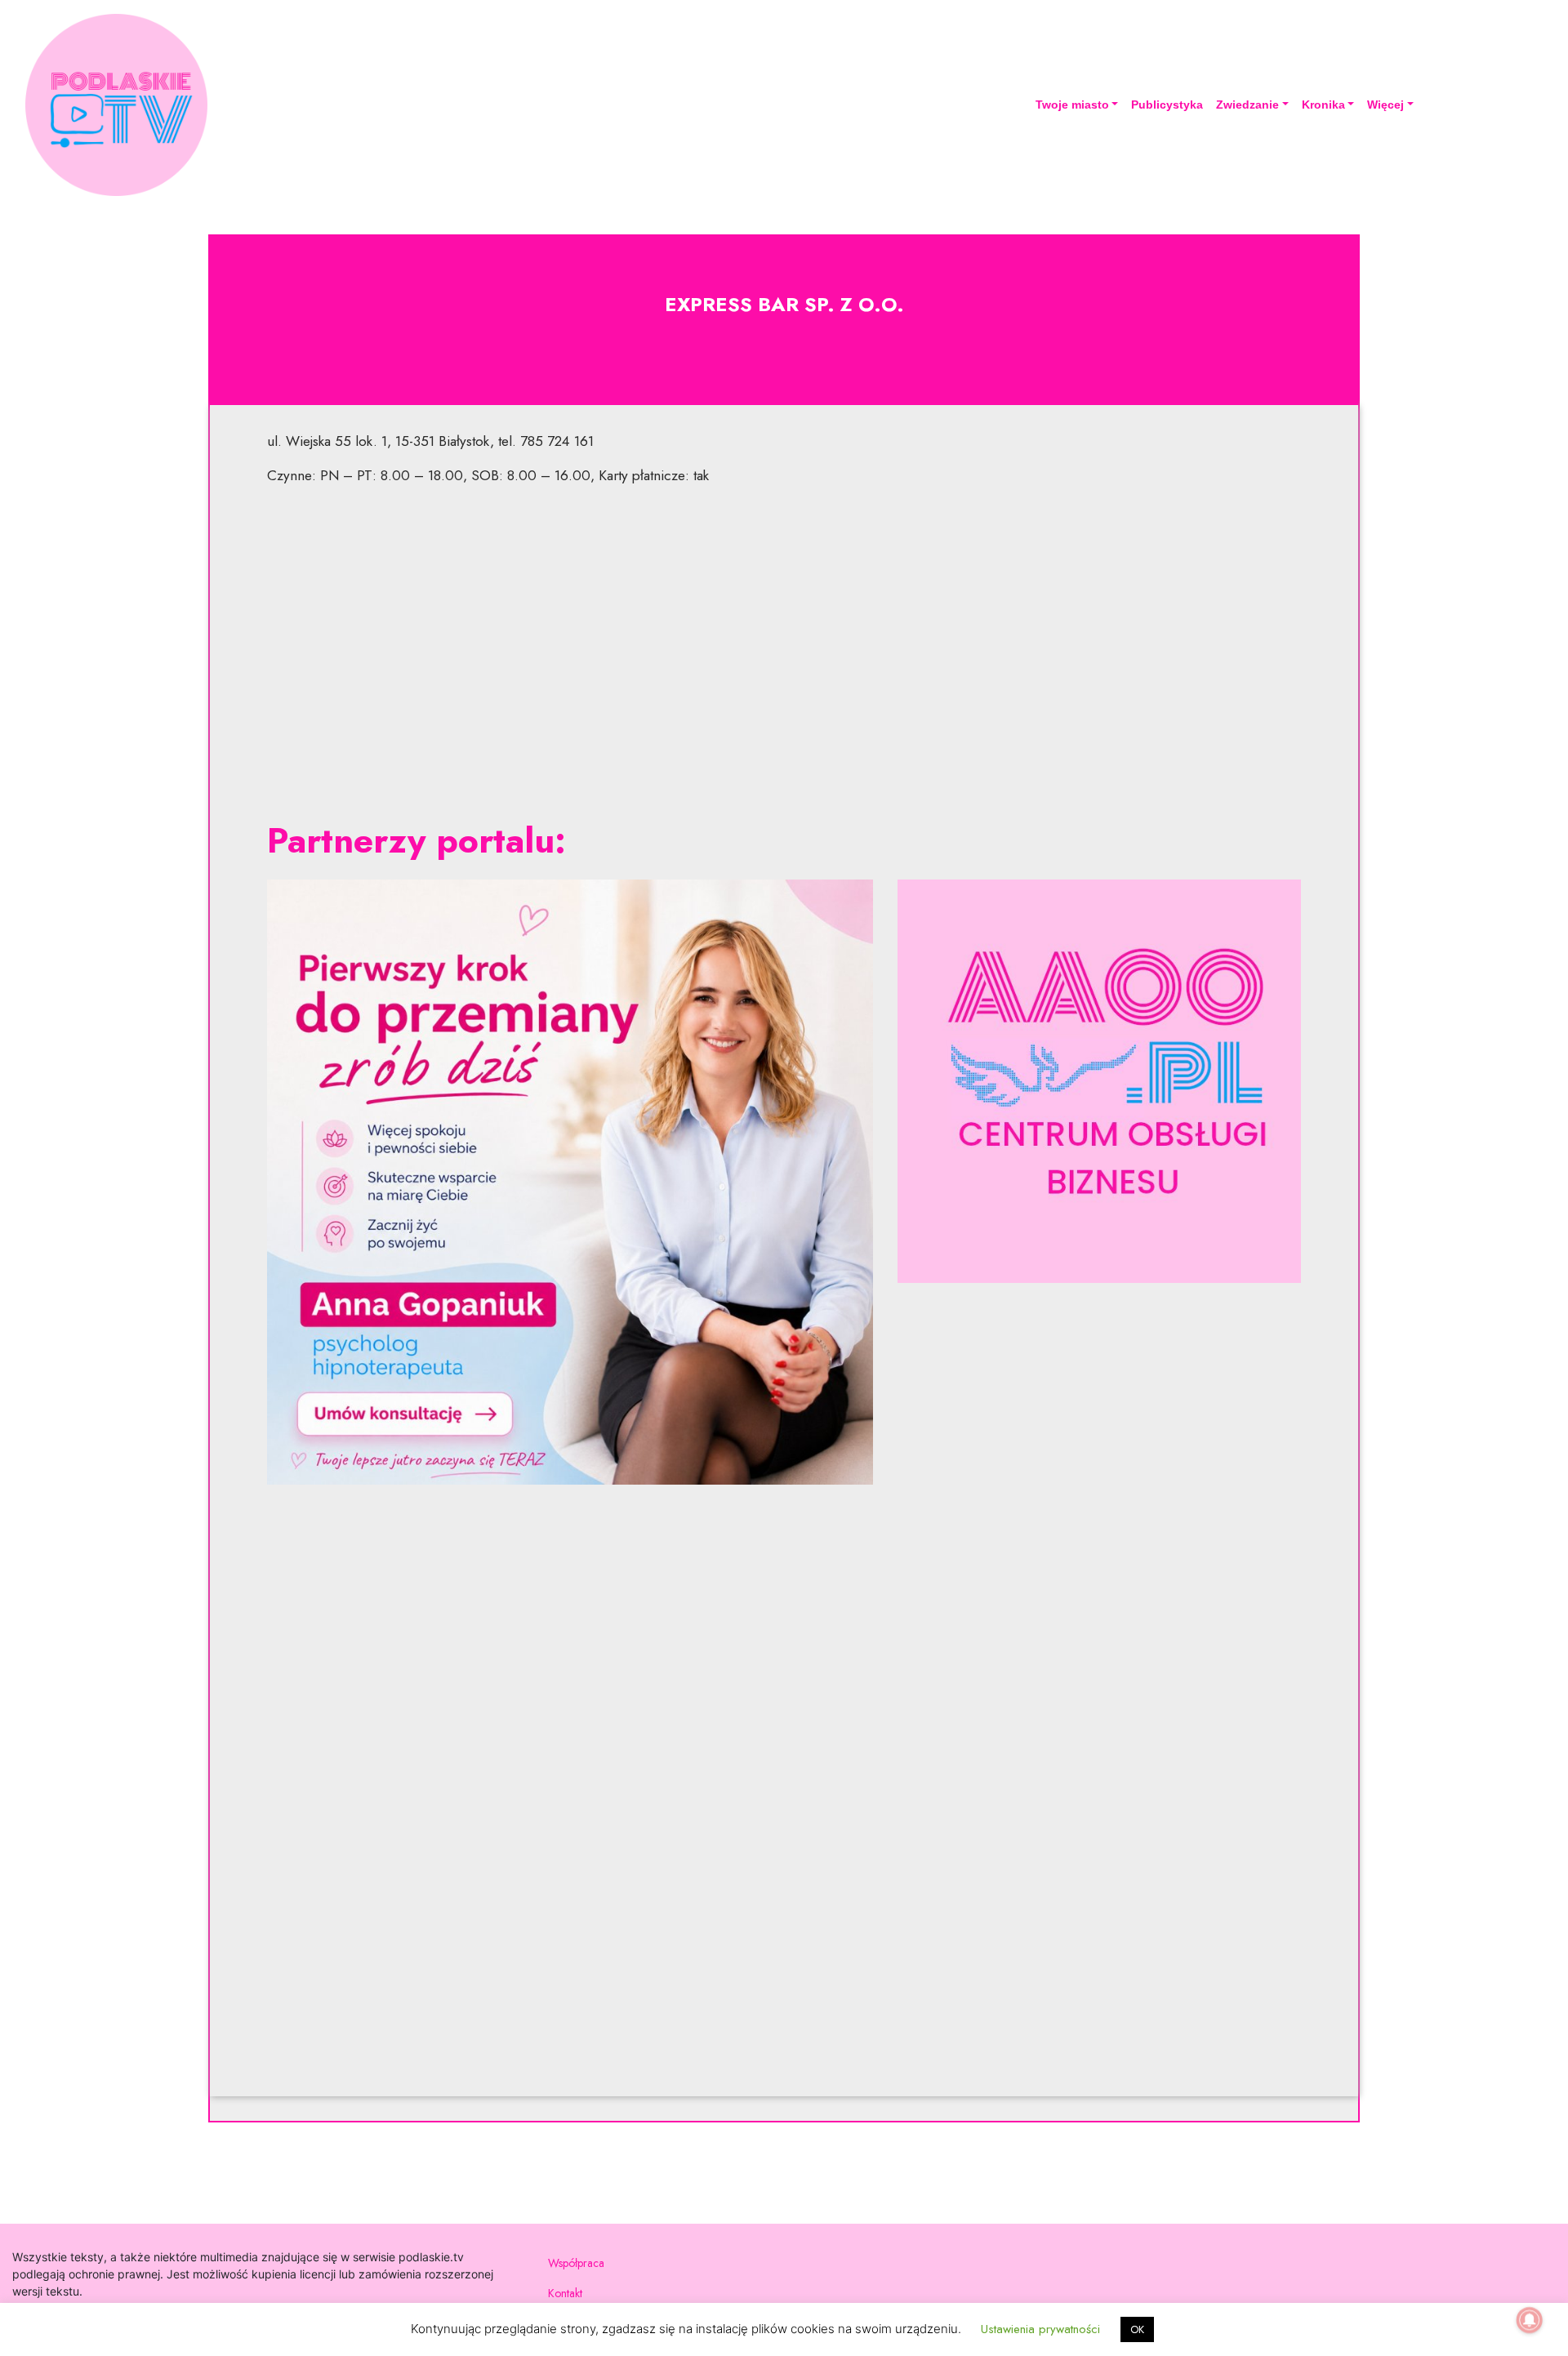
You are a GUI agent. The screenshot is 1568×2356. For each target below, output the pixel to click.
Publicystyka (1167, 105)
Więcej (1385, 105)
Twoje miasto (1072, 105)
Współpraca (576, 2263)
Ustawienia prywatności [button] (1040, 2329)
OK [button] (1137, 2329)
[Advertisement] (784, 653)
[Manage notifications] (1530, 2320)
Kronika (1323, 105)
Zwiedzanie (1247, 105)
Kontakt (565, 2293)
